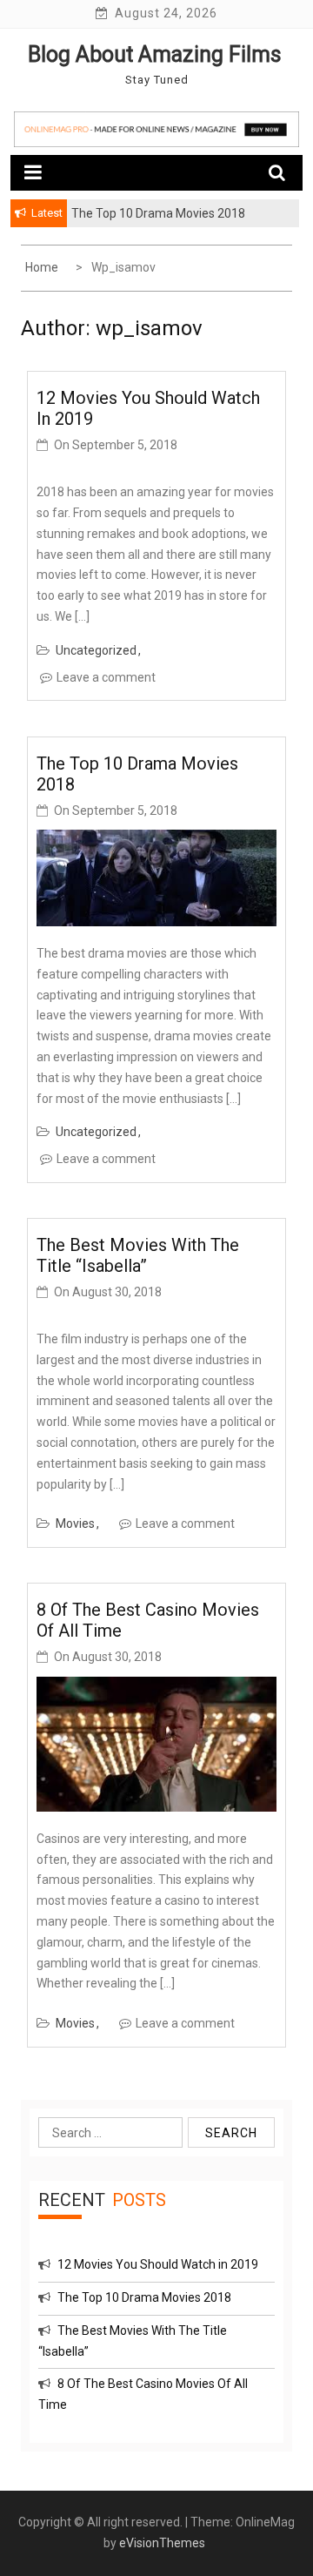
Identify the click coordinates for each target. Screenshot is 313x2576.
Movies (75, 1523)
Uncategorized (96, 650)
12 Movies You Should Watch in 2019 (158, 2264)
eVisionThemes (162, 2543)
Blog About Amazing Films (155, 54)
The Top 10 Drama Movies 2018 (144, 2297)
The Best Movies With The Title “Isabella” (138, 1255)
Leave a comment (106, 677)
